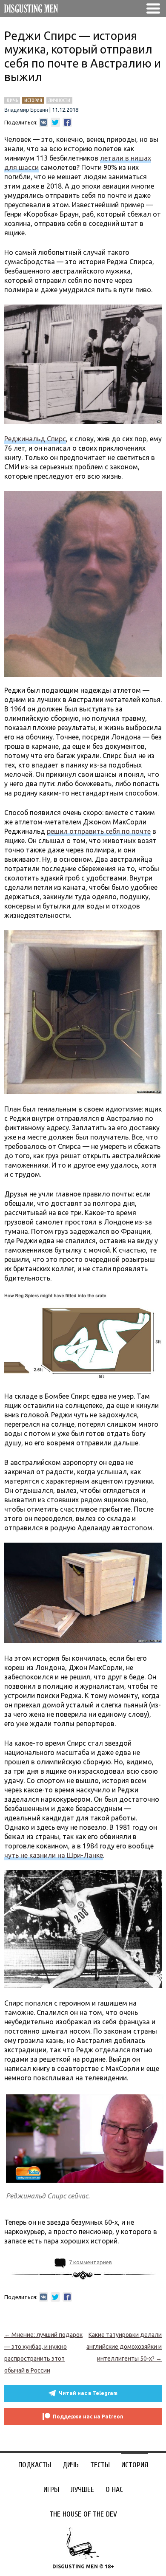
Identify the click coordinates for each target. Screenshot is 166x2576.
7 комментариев (90, 2262)
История (135, 2465)
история (33, 100)
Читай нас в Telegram (88, 2393)
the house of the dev (83, 2514)
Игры (51, 2490)
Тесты (100, 2465)
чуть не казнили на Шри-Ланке (54, 1855)
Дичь (71, 2465)
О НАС (114, 2490)
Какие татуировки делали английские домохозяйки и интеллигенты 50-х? (124, 2347)
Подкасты (35, 2465)
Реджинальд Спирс (35, 439)
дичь (12, 100)
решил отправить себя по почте (99, 831)
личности (59, 100)
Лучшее (82, 2490)
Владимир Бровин (26, 110)
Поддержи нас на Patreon (88, 2417)
